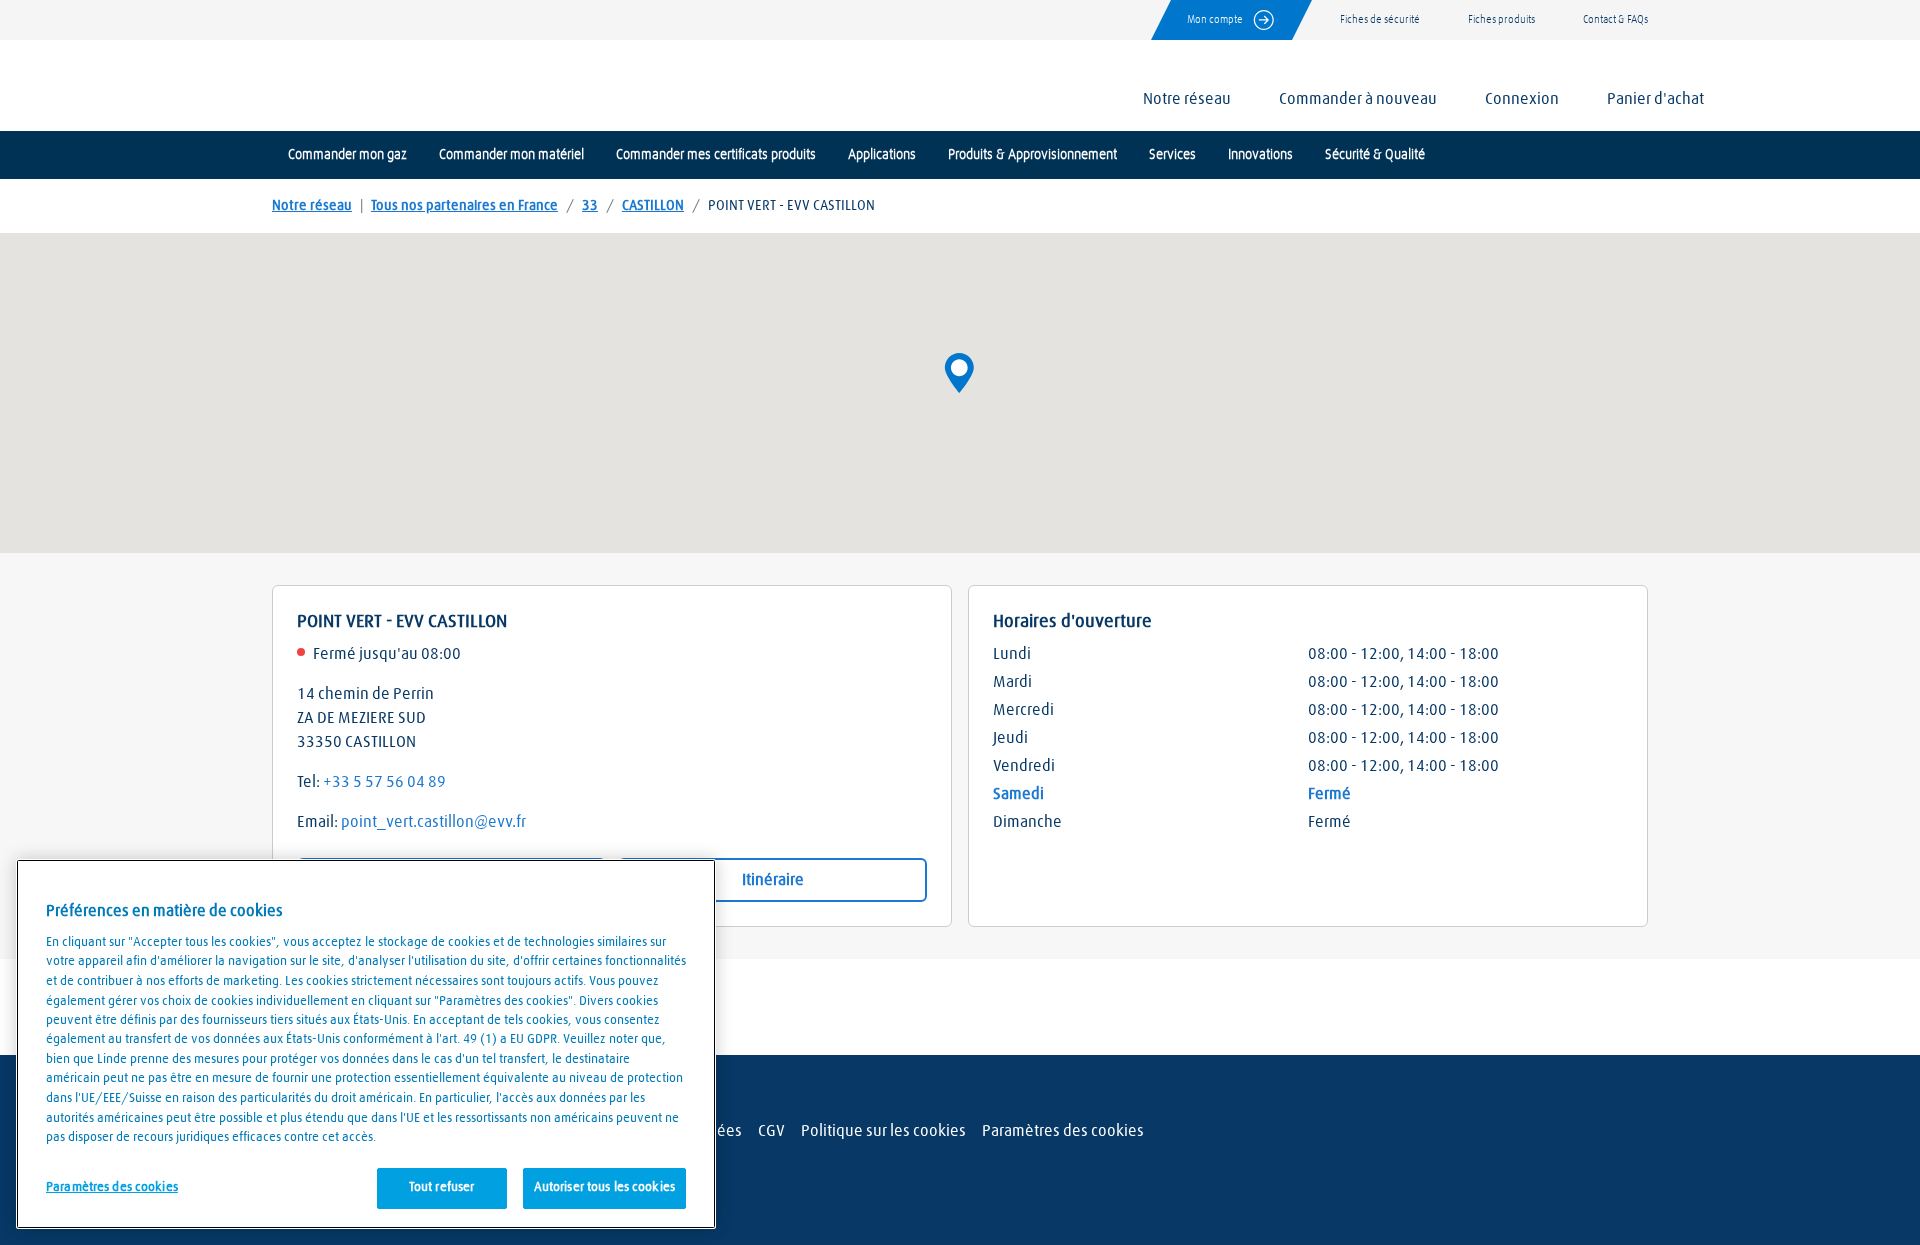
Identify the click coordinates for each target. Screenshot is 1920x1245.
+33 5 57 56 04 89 (384, 782)
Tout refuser (442, 1187)
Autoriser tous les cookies (604, 1187)
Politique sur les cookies (883, 1131)
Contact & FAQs (1615, 19)
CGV (771, 1131)
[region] (366, 1044)
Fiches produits (1501, 19)
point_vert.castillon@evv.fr (433, 822)
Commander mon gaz (347, 155)
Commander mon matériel (511, 155)
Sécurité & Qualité (1375, 155)
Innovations (1260, 155)
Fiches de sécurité (1380, 19)
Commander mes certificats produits (716, 155)
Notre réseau (312, 206)
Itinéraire (773, 880)
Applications (882, 155)
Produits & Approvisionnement (1032, 155)
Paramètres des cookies (1063, 1131)
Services (1172, 155)
